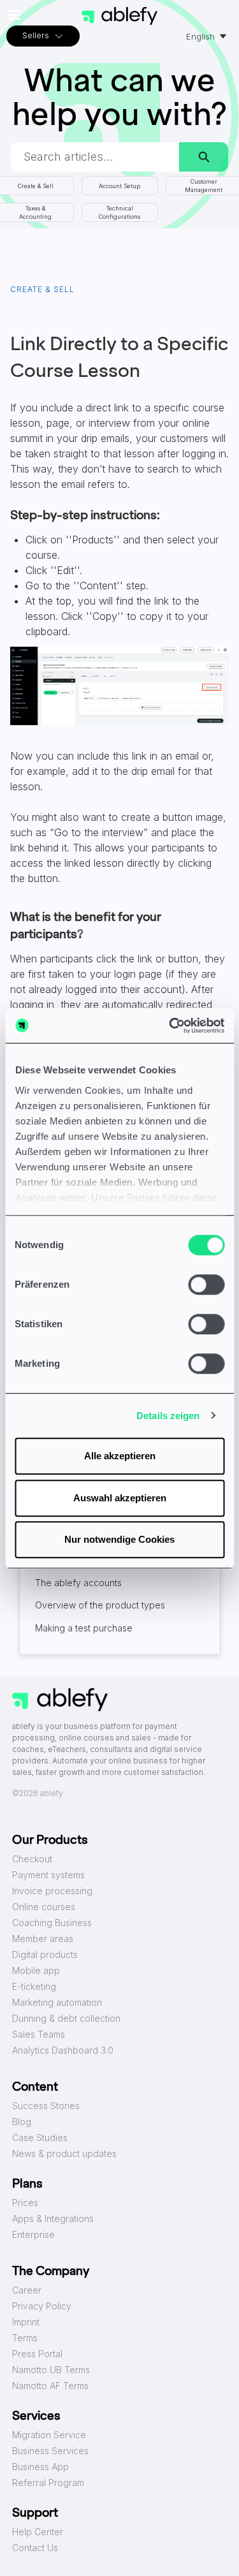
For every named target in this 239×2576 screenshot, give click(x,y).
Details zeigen (168, 1416)
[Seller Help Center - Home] (120, 16)
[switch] (206, 1284)
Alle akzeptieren (120, 1456)
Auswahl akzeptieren (120, 1498)
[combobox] (95, 157)
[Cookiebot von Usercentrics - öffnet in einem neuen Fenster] (170, 1026)
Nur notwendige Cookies (119, 1539)
